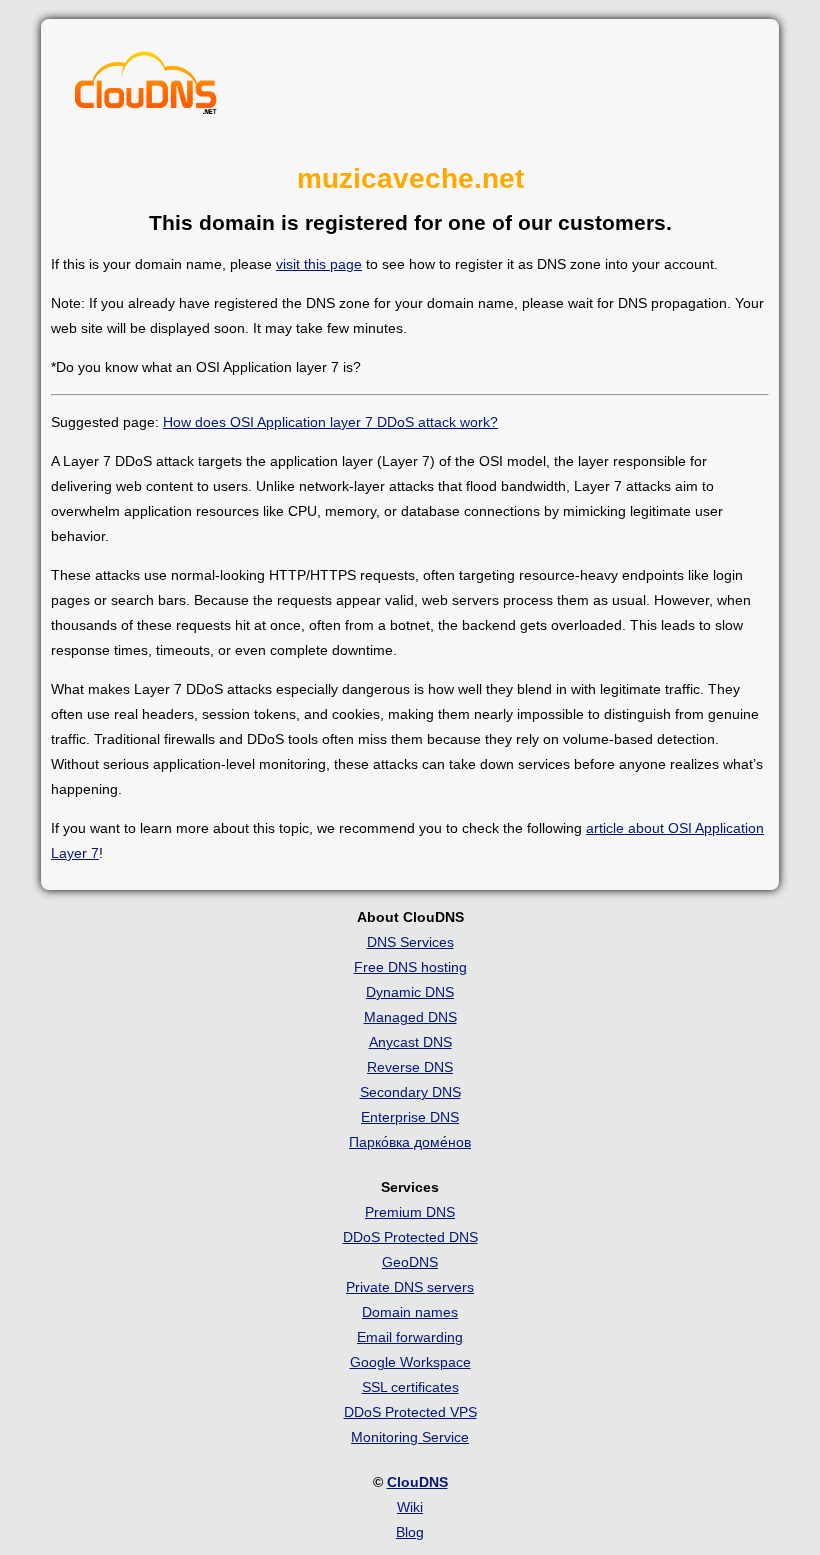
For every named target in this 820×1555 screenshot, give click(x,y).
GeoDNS (410, 1262)
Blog (410, 1532)
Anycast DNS (410, 1042)
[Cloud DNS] (146, 88)
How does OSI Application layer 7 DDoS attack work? (330, 422)
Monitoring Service (410, 1437)
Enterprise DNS (410, 1117)
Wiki (410, 1507)
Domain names (410, 1312)
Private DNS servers (410, 1287)
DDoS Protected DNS (410, 1237)
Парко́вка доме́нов (410, 1142)
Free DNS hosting (410, 967)
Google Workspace (410, 1362)
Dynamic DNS (410, 992)
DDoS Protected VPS (410, 1412)
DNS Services (410, 942)
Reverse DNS (410, 1067)
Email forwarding (410, 1337)
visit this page (319, 264)
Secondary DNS (410, 1092)
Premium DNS (410, 1212)
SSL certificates (410, 1387)
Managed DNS (410, 1017)
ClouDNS (417, 1482)
